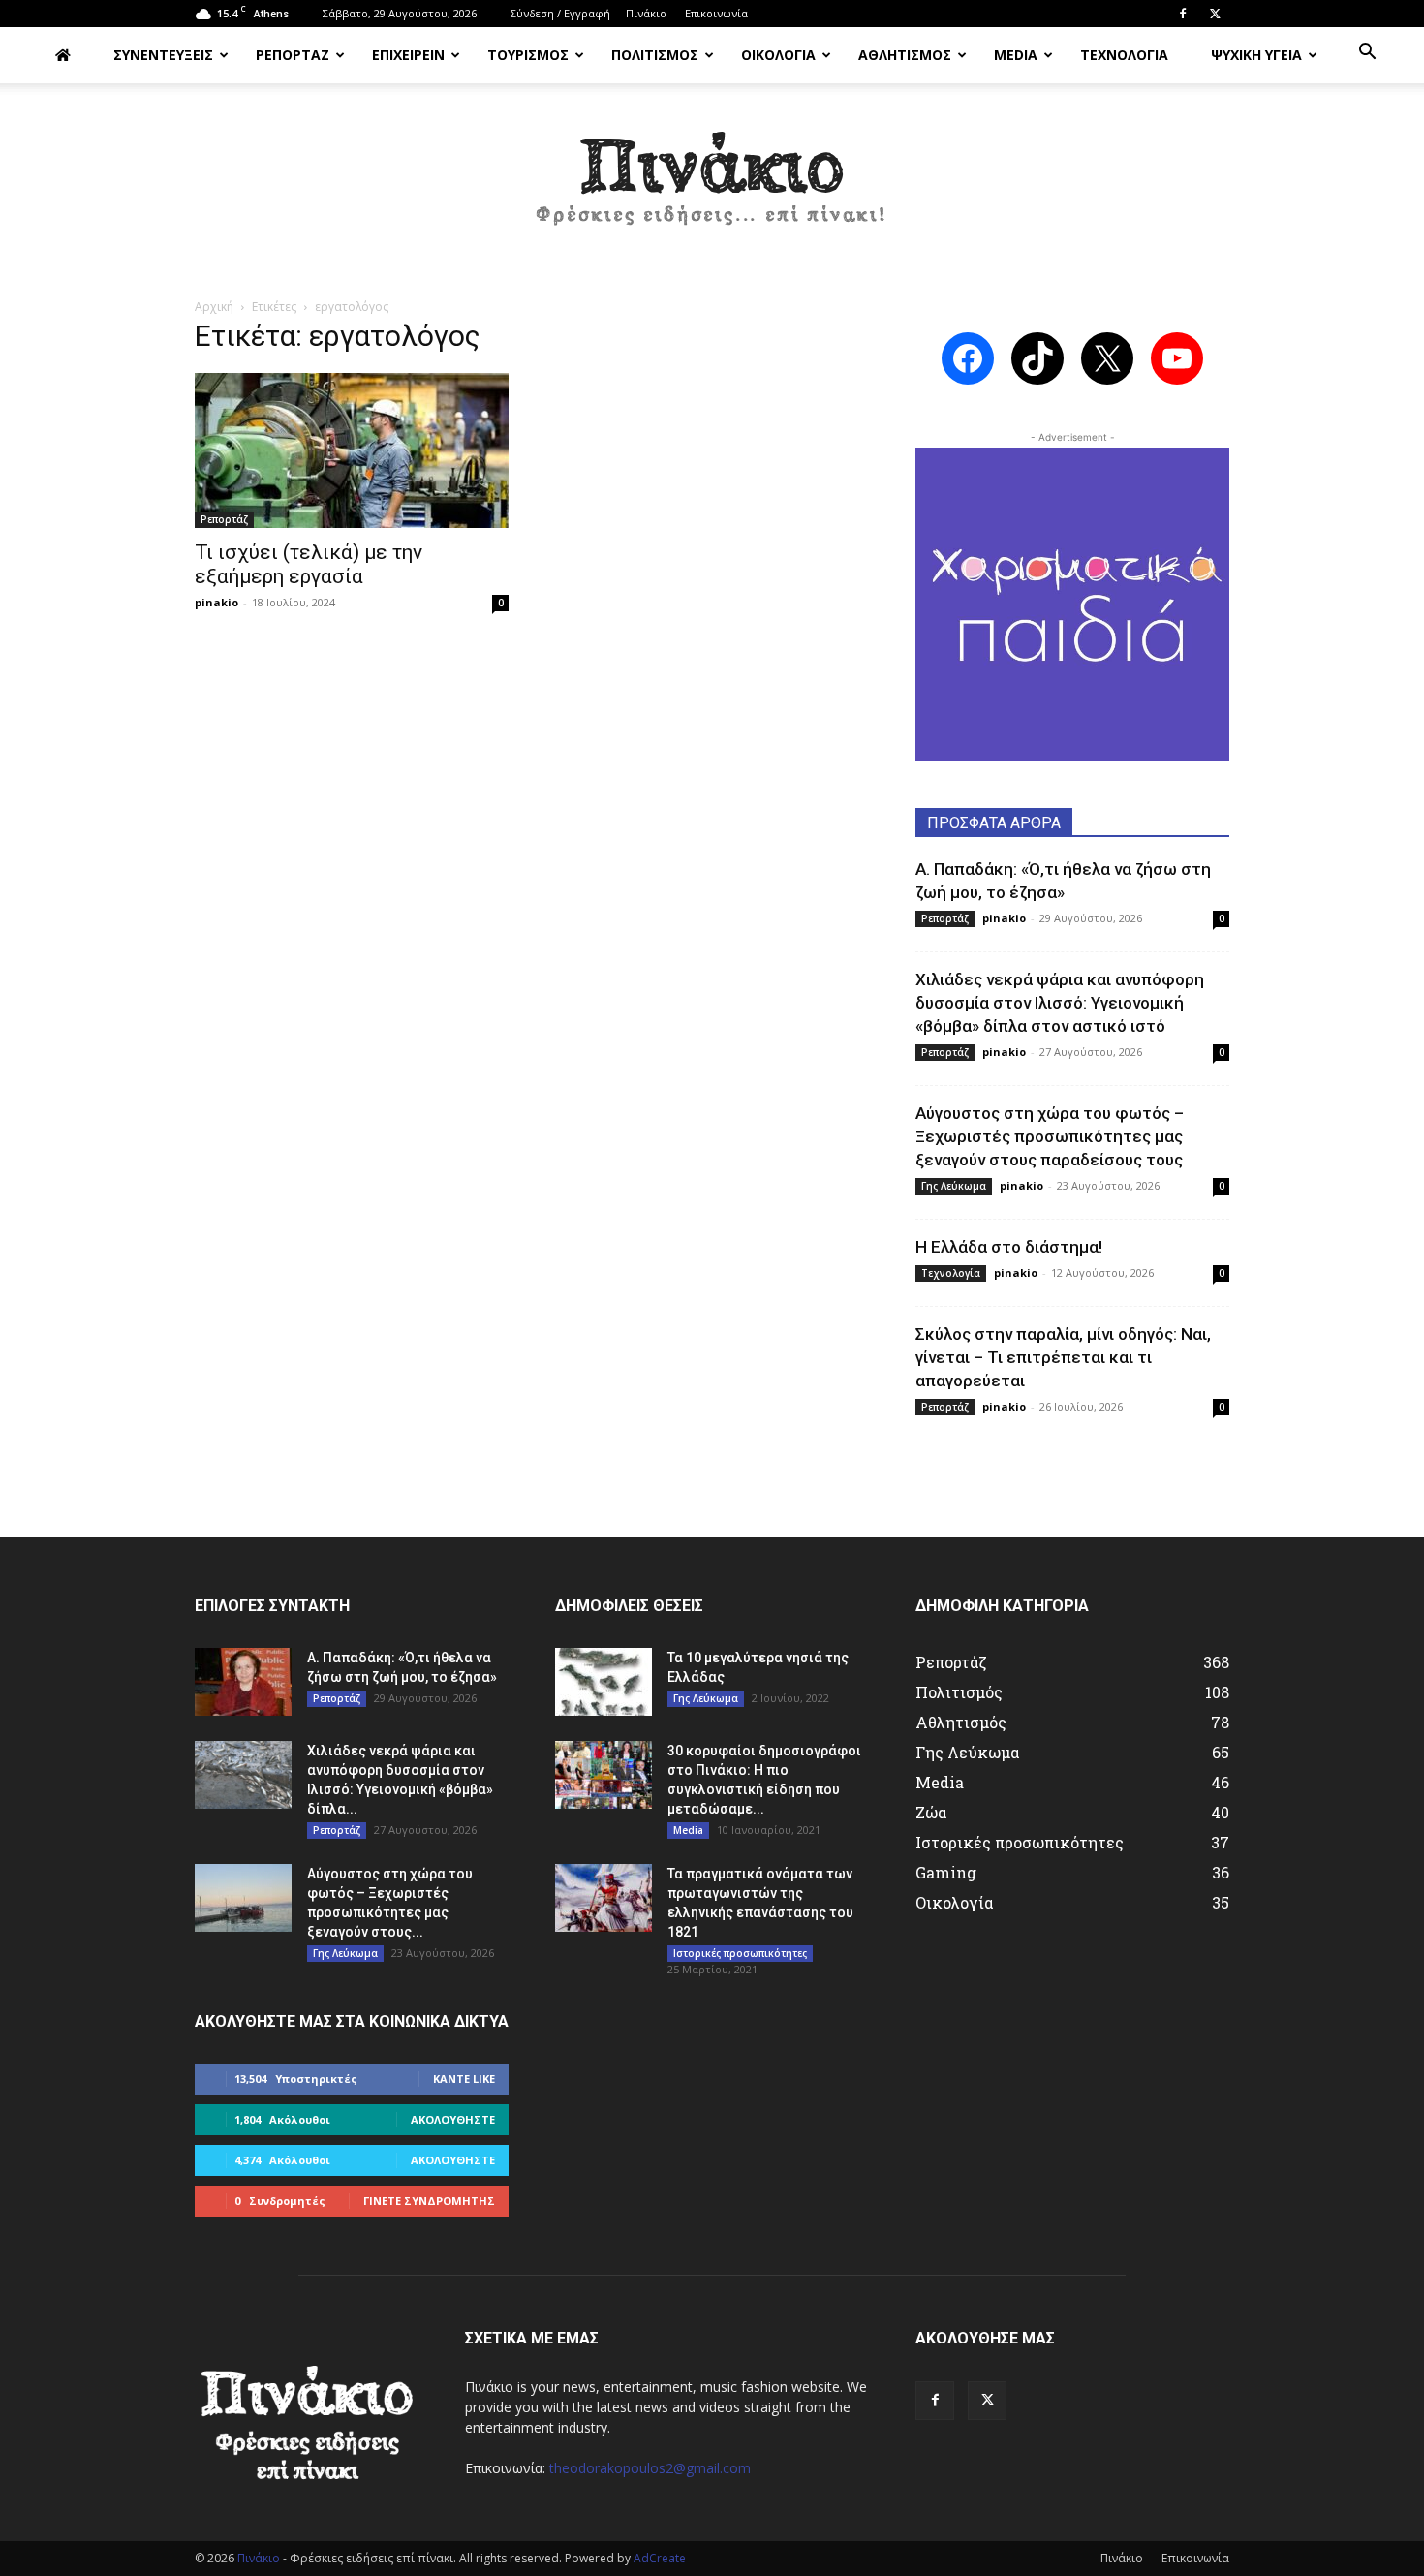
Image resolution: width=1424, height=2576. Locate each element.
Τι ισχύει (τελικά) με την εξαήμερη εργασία (309, 564)
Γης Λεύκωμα (954, 1186)
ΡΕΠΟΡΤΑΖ (293, 55)
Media (688, 1830)
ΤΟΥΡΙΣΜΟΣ (528, 55)
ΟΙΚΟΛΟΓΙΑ (778, 55)
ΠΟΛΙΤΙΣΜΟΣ (655, 55)
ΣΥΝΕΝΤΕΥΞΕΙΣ (163, 55)
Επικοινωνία (716, 13)
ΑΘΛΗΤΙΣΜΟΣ (905, 55)
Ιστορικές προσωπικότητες (740, 1953)
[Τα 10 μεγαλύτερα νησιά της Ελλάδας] (604, 1682)
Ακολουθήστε (453, 2119)
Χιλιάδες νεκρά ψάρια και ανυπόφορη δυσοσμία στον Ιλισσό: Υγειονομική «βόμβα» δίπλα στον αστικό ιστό (1060, 1003)
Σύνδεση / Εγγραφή (560, 13)
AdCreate (660, 2558)
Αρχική (214, 307)
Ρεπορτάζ (224, 519)
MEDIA (1016, 55)
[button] (1367, 54)
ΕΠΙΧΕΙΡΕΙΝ (408, 55)
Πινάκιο (646, 13)
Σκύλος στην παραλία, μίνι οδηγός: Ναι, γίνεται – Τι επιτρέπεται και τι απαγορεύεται (1063, 1357)
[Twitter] (1215, 14)
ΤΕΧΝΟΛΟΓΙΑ (1124, 55)
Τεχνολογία (951, 1273)
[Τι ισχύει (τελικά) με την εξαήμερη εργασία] (352, 450)
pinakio (217, 602)
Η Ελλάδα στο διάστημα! (1009, 1247)
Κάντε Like (464, 2079)
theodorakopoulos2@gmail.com (650, 2468)
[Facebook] (1183, 14)
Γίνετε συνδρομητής (429, 2201)
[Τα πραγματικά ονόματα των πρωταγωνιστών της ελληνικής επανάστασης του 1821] (604, 1898)
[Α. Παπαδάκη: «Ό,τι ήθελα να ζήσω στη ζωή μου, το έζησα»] (243, 1682)
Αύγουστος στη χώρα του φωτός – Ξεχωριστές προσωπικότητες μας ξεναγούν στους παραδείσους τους (1050, 1136)
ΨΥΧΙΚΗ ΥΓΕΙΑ (1256, 55)
